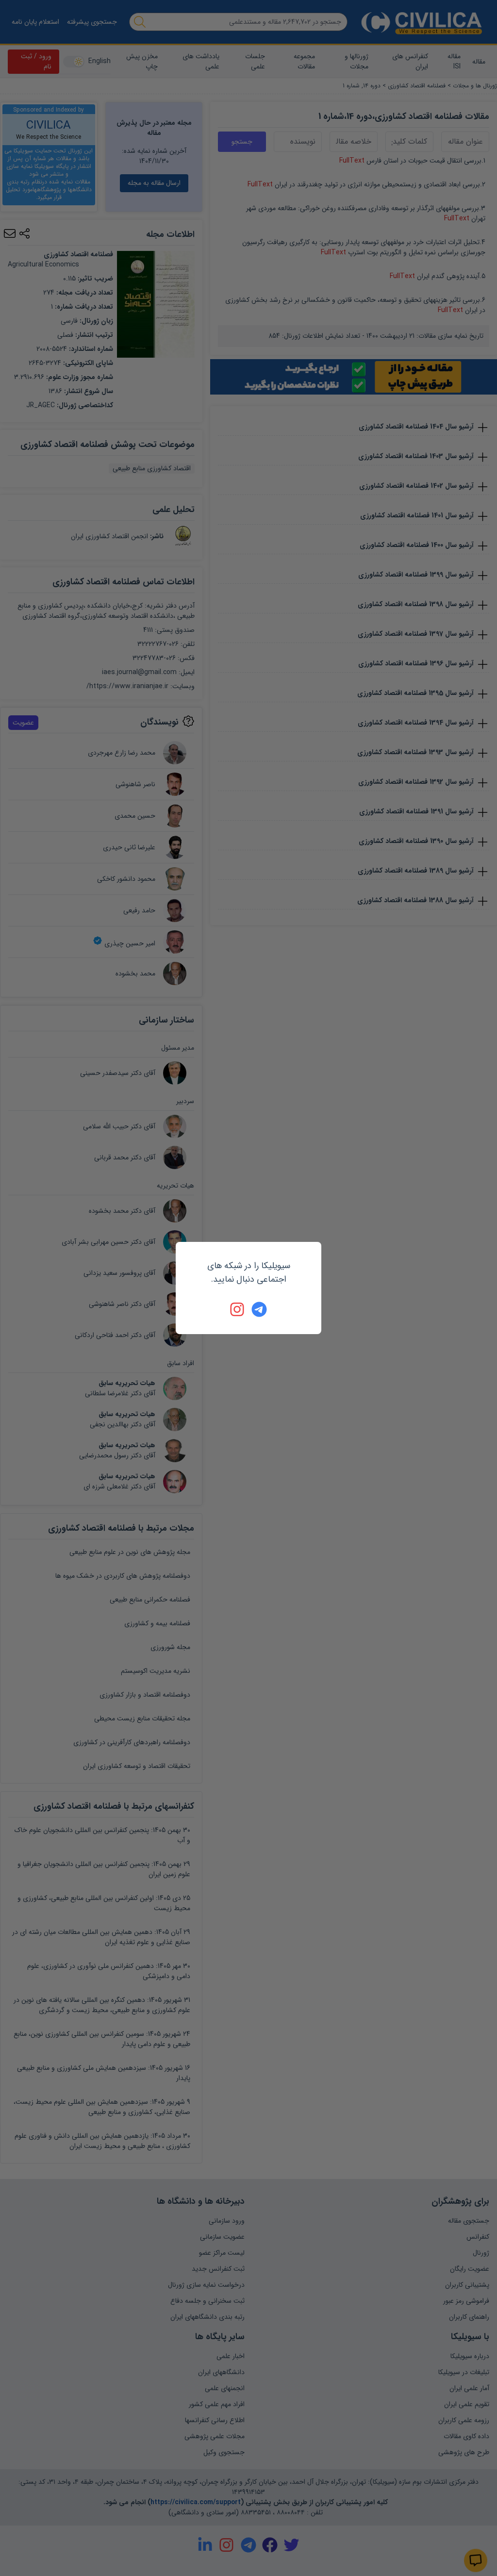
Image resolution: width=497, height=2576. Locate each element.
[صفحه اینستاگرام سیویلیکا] (238, 1309)
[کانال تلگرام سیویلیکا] (259, 1309)
